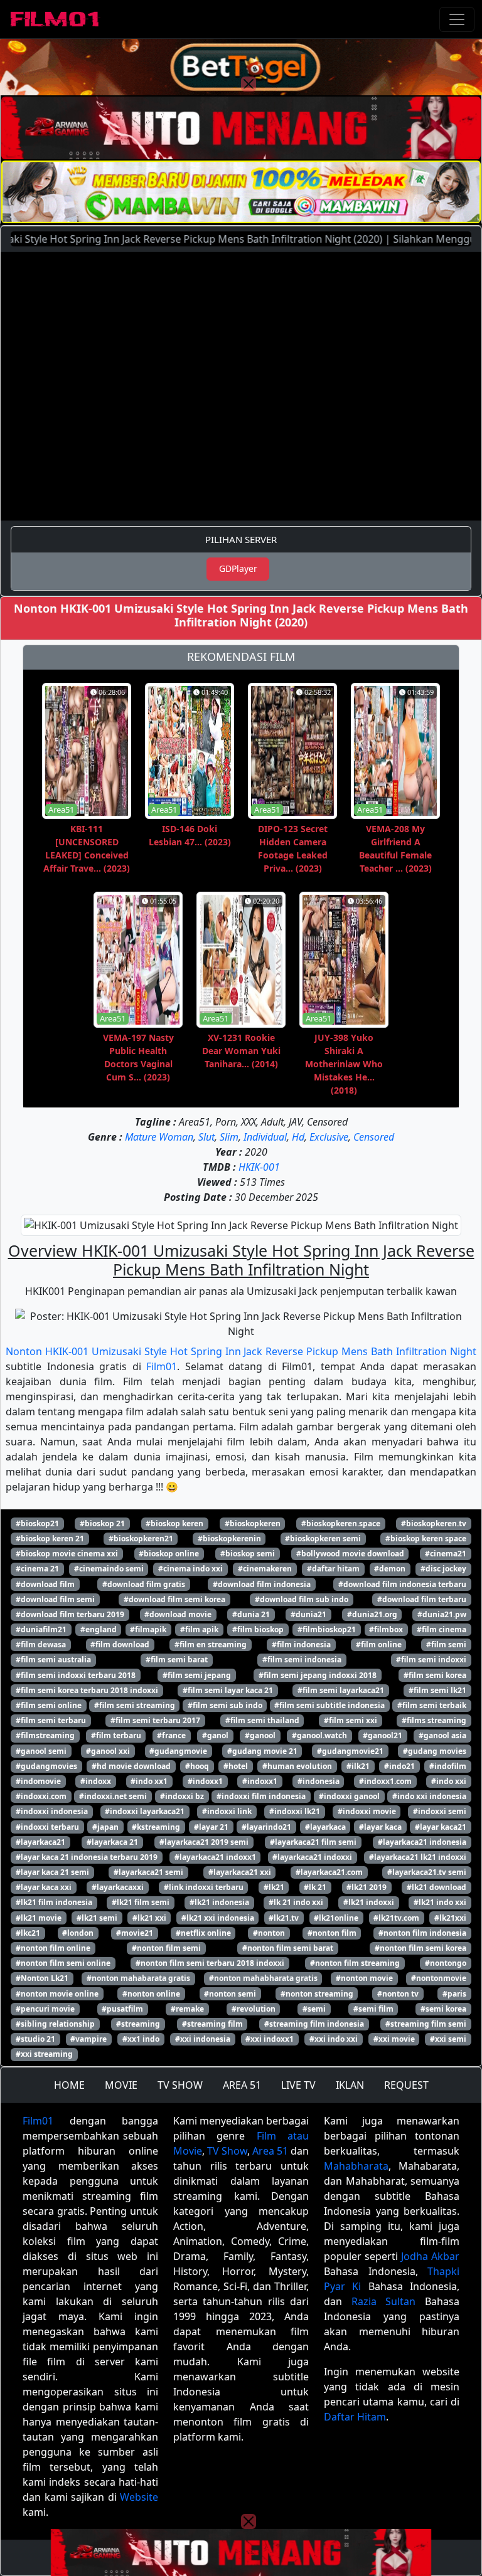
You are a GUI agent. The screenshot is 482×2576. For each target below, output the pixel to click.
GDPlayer (238, 568)
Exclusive (329, 1137)
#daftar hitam (333, 1569)
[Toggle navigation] (457, 19)
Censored (374, 1137)
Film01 (162, 1366)
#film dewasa (41, 1644)
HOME (69, 2085)
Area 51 (270, 2151)
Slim (229, 1137)
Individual (265, 1137)
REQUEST (406, 2085)
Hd (298, 1137)
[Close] (249, 84)
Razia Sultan (384, 2301)
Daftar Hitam (355, 2417)
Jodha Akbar (430, 2256)
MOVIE (121, 2085)
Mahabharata (356, 2166)
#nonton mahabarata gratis (138, 1978)
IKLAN (350, 2085)
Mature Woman (159, 1137)
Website (139, 2497)
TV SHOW (180, 2085)
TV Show (227, 2151)
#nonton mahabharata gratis (263, 1978)
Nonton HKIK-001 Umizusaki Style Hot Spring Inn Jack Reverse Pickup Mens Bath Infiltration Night (241, 1351)
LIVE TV (298, 2085)
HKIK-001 (259, 1167)
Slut (206, 1137)
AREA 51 (242, 2085)
